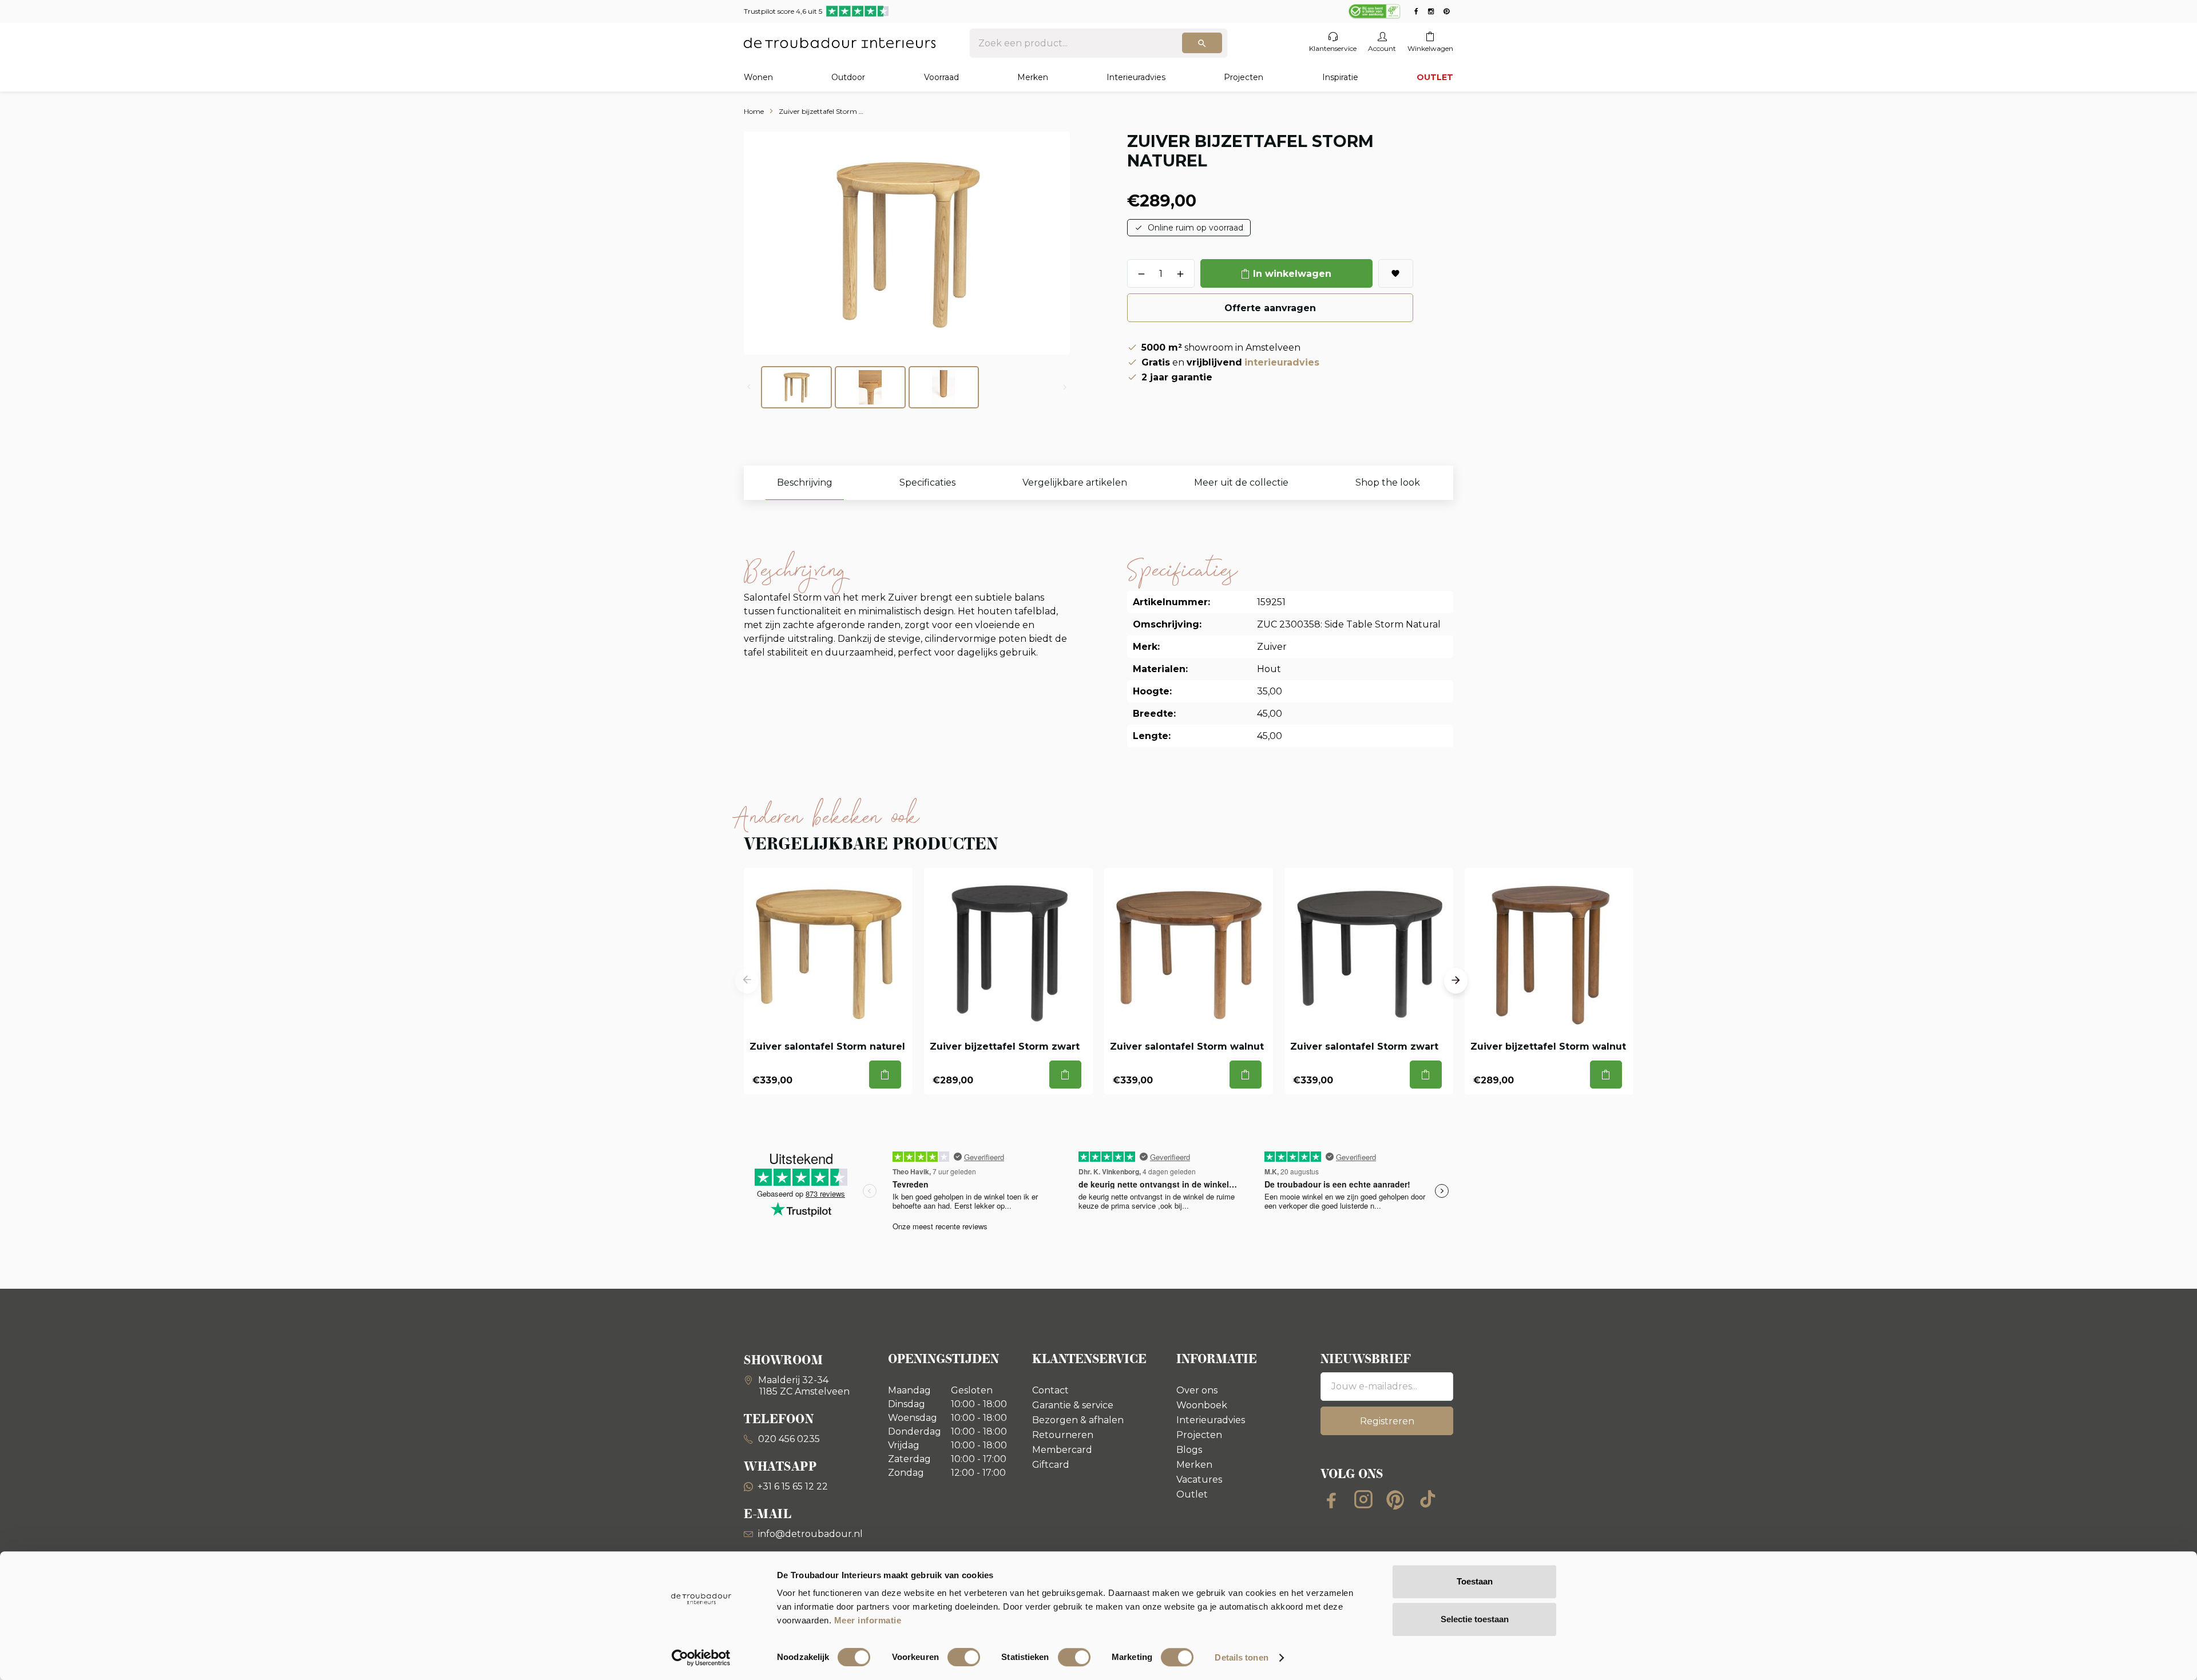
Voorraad (941, 77)
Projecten (1244, 77)
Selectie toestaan (1475, 1619)
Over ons (1197, 1390)
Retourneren (1063, 1435)
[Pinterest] (1395, 1499)
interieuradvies (1282, 362)
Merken (1033, 77)
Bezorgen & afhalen (1078, 1420)
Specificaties (927, 482)
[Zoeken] (1202, 43)
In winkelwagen (1292, 274)
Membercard (1062, 1450)
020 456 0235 (788, 1439)
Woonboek (1202, 1405)
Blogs (1189, 1450)
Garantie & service (1073, 1405)
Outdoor (848, 77)
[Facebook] (1331, 1499)
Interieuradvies (1136, 77)
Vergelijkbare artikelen (1075, 482)
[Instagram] (1363, 1499)
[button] (747, 981)
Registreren (1387, 1421)
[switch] (964, 1657)
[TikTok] (1427, 1499)
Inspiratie (1340, 77)
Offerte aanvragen (1270, 308)
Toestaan (1475, 1581)
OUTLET (1435, 77)
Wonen (758, 77)
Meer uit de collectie (1241, 482)
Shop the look (1388, 482)
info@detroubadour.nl (810, 1534)
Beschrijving (805, 482)
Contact (1050, 1390)
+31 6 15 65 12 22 (793, 1486)
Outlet (1192, 1494)
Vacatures (1199, 1480)
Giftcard (1051, 1465)
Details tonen (1241, 1657)
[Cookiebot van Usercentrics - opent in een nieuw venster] (701, 1658)
